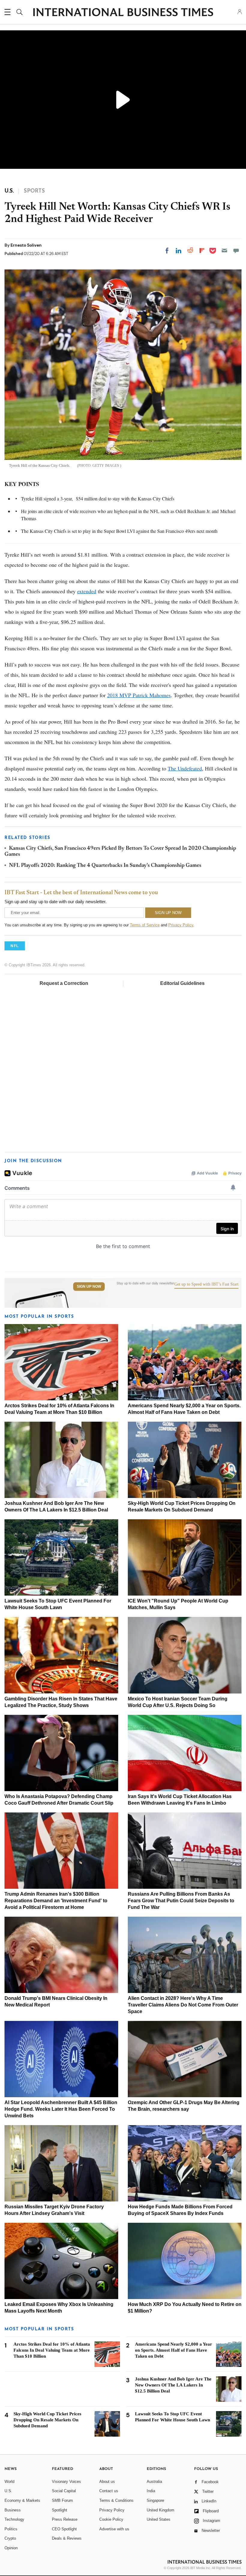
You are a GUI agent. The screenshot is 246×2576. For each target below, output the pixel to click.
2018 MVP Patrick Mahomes (139, 695)
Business (13, 2510)
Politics (11, 2529)
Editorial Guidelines (182, 983)
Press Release (65, 2519)
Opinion (11, 2548)
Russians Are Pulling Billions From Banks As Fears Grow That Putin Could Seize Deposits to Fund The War (181, 1901)
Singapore (155, 2500)
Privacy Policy (181, 925)
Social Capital (64, 2491)
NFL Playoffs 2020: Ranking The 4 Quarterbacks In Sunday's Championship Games (105, 866)
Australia (154, 2482)
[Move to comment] (236, 251)
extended (87, 591)
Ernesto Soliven (26, 245)
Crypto (10, 2538)
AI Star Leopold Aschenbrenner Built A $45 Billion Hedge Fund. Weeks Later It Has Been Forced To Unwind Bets (61, 2109)
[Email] (224, 251)
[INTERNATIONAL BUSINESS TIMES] (123, 13)
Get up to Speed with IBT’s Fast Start (206, 1284)
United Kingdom (160, 2510)
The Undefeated (185, 768)
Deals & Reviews (67, 2538)
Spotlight (60, 2510)
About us (107, 2482)
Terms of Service (145, 925)
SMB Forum (62, 2500)
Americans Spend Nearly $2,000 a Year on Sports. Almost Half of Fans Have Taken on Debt (174, 2350)
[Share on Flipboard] (202, 251)
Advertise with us (114, 2529)
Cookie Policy (111, 2519)
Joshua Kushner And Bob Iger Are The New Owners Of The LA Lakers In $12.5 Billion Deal (173, 2385)
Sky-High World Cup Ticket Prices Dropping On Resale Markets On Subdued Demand (47, 2420)
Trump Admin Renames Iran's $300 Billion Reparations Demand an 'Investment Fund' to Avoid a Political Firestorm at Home (56, 1901)
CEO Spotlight (64, 2529)
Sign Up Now (89, 1286)
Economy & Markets (22, 2500)
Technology (14, 2519)
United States (159, 2519)
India (151, 2491)
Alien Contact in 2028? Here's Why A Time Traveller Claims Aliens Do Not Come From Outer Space (183, 2005)
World (9, 2482)
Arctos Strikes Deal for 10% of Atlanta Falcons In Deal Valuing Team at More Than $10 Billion (52, 2350)
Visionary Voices (66, 2482)
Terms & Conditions (116, 2500)
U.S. (8, 2491)
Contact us (109, 2491)
